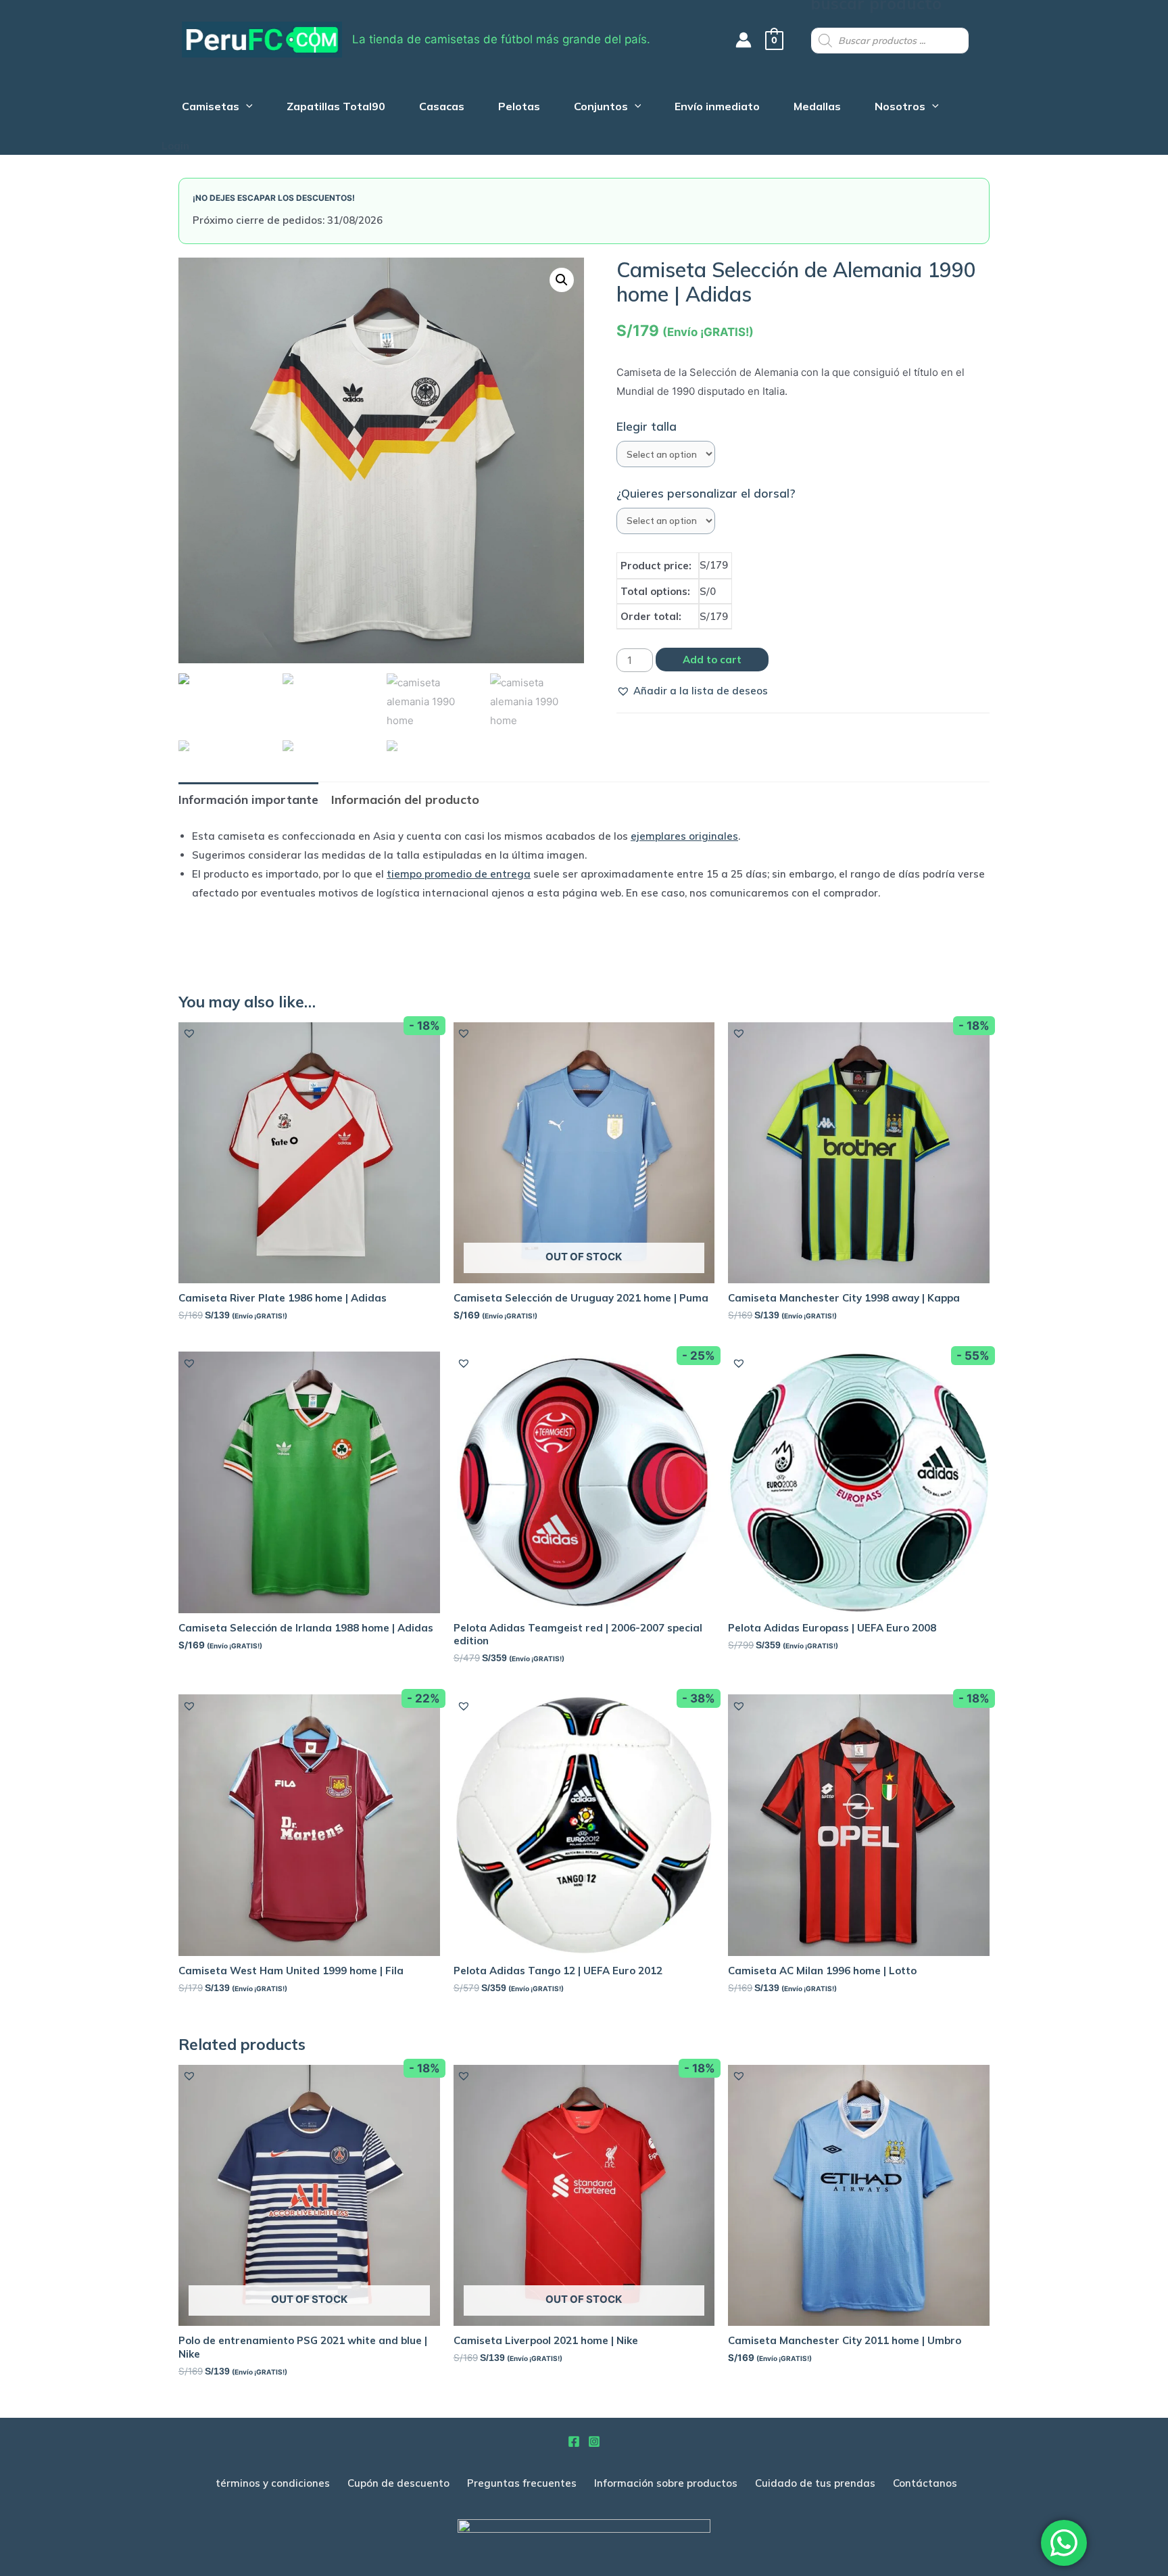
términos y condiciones (273, 2483)
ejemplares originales (684, 836)
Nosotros (900, 108)
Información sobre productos (666, 2483)
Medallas (817, 108)
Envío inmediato (717, 108)
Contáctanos (925, 2483)
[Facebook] (574, 2441)
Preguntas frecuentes (522, 2483)
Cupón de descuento (398, 2483)
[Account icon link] (744, 40)
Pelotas (519, 108)
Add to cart (712, 660)
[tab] (248, 800)
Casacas (442, 108)
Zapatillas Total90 (336, 108)
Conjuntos (601, 108)
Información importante (248, 800)
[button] (692, 691)
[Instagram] (594, 2441)
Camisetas (211, 108)
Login (175, 146)
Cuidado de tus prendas (815, 2483)
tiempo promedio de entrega (459, 874)
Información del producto (405, 800)
